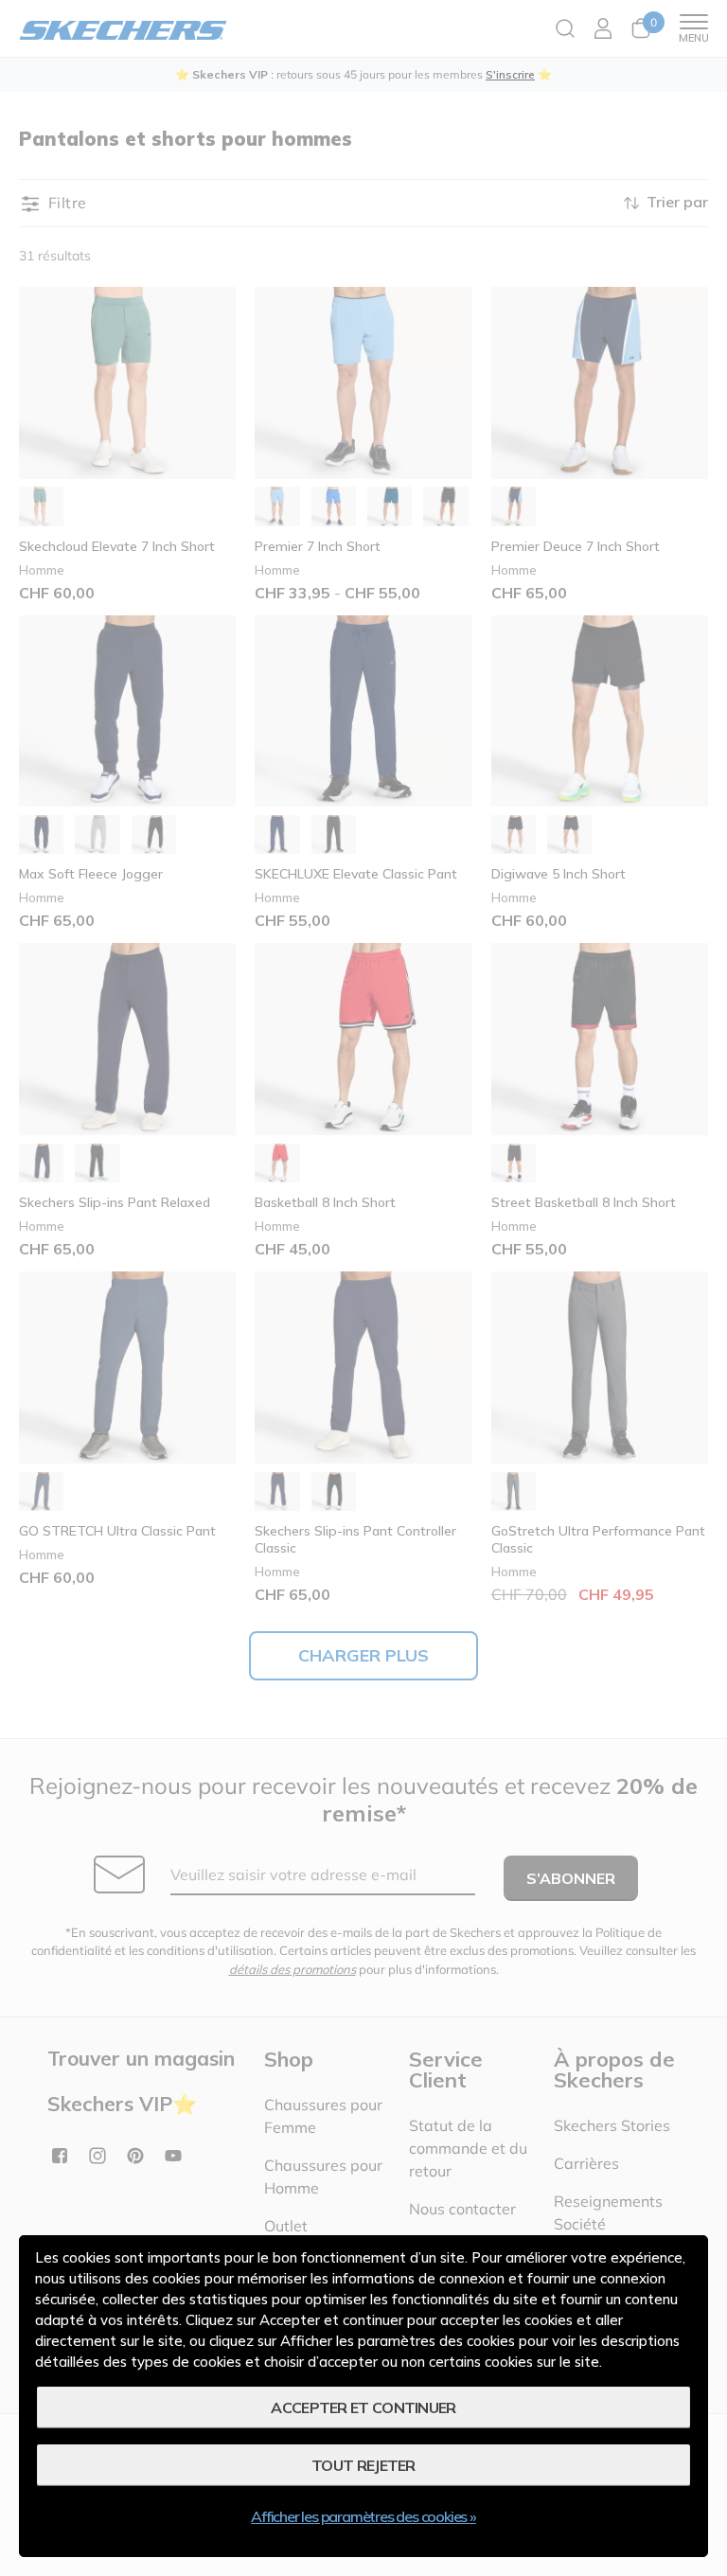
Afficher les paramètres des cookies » (363, 2516)
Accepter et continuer (363, 2407)
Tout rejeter (363, 2465)
